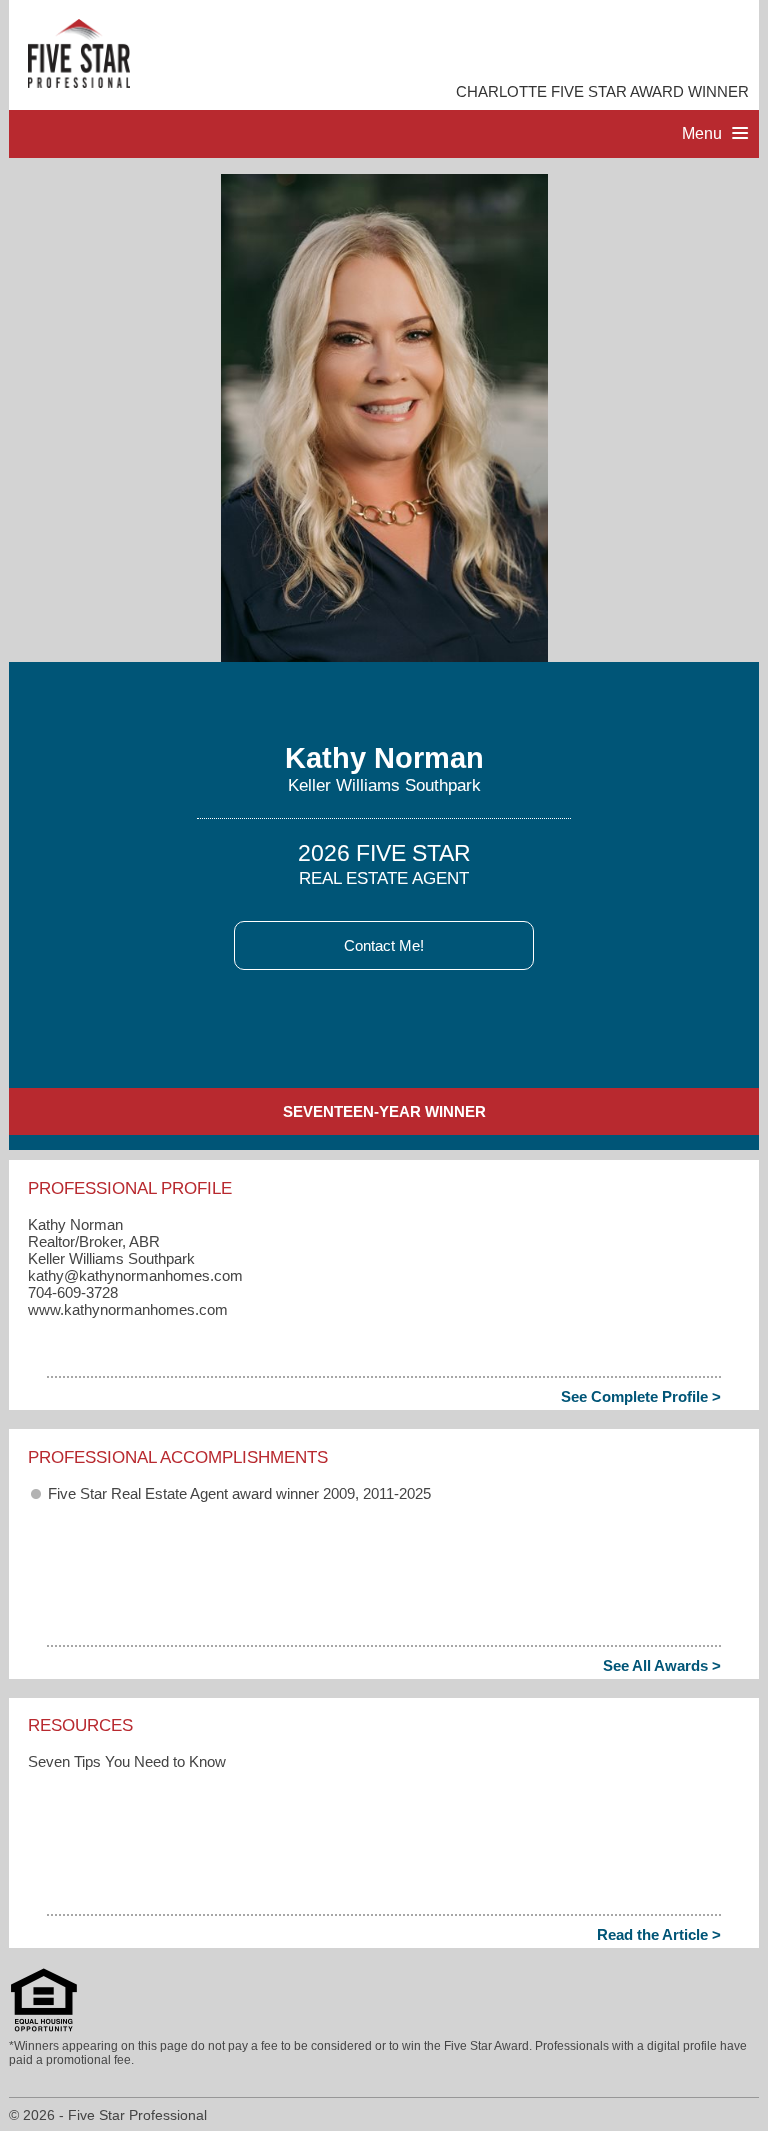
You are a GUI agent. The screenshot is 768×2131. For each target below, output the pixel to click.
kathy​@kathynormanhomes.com (135, 1275)
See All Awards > (662, 1665)
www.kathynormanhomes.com (128, 1309)
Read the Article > (659, 1934)
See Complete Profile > (641, 1396)
